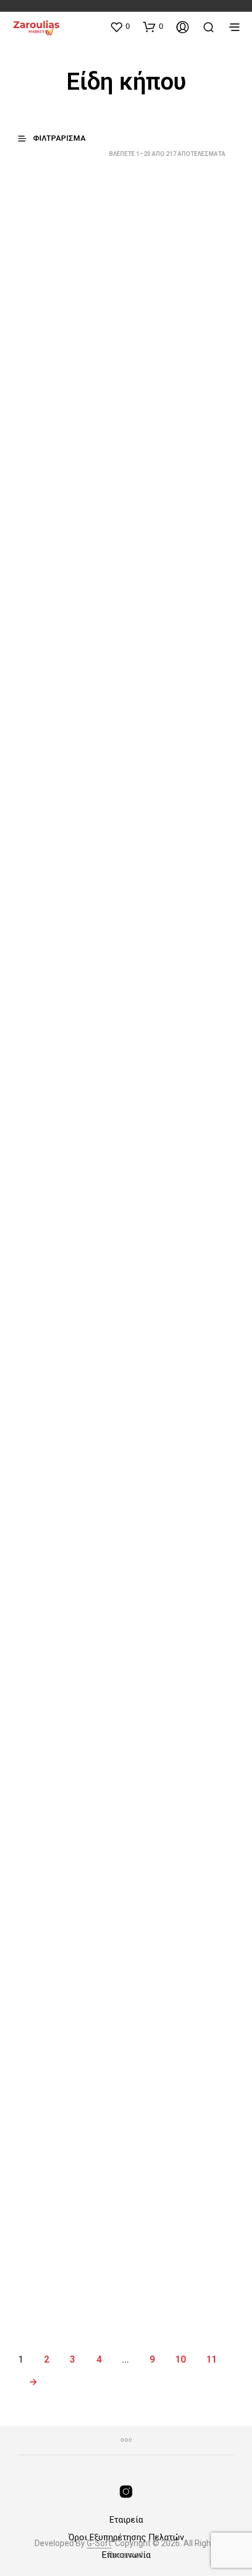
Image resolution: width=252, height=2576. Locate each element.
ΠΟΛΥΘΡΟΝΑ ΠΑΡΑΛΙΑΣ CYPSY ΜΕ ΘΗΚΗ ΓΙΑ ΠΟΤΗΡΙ (172, 2043)
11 (212, 2359)
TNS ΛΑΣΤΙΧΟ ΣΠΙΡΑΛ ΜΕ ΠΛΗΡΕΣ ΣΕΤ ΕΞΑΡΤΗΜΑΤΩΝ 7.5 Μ (59, 2043)
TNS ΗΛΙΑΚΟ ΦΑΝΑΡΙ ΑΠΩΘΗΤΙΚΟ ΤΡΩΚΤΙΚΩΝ (58, 1207)
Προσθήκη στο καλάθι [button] (63, 381)
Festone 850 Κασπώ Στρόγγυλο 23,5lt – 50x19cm (56, 1831)
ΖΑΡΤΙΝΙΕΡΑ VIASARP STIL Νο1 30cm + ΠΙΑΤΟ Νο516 (60, 2255)
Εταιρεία (126, 2520)
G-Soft (99, 2543)
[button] (120, 26)
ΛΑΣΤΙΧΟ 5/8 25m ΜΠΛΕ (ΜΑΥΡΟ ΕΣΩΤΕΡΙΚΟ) (166, 1619)
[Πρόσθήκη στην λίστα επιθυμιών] (112, 298)
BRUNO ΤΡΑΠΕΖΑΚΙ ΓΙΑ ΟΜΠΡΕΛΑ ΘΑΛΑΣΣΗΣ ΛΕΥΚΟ (55, 556)
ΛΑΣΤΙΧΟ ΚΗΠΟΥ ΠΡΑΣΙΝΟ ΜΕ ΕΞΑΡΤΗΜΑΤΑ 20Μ (168, 1207)
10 (181, 2359)
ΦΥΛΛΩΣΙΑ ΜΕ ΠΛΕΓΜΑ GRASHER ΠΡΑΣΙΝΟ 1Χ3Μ (55, 1619)
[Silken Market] (126, 2492)
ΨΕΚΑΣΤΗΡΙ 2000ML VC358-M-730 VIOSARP (169, 782)
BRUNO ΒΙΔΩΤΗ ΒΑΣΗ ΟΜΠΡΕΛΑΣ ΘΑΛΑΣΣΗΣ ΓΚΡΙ (171, 309)
